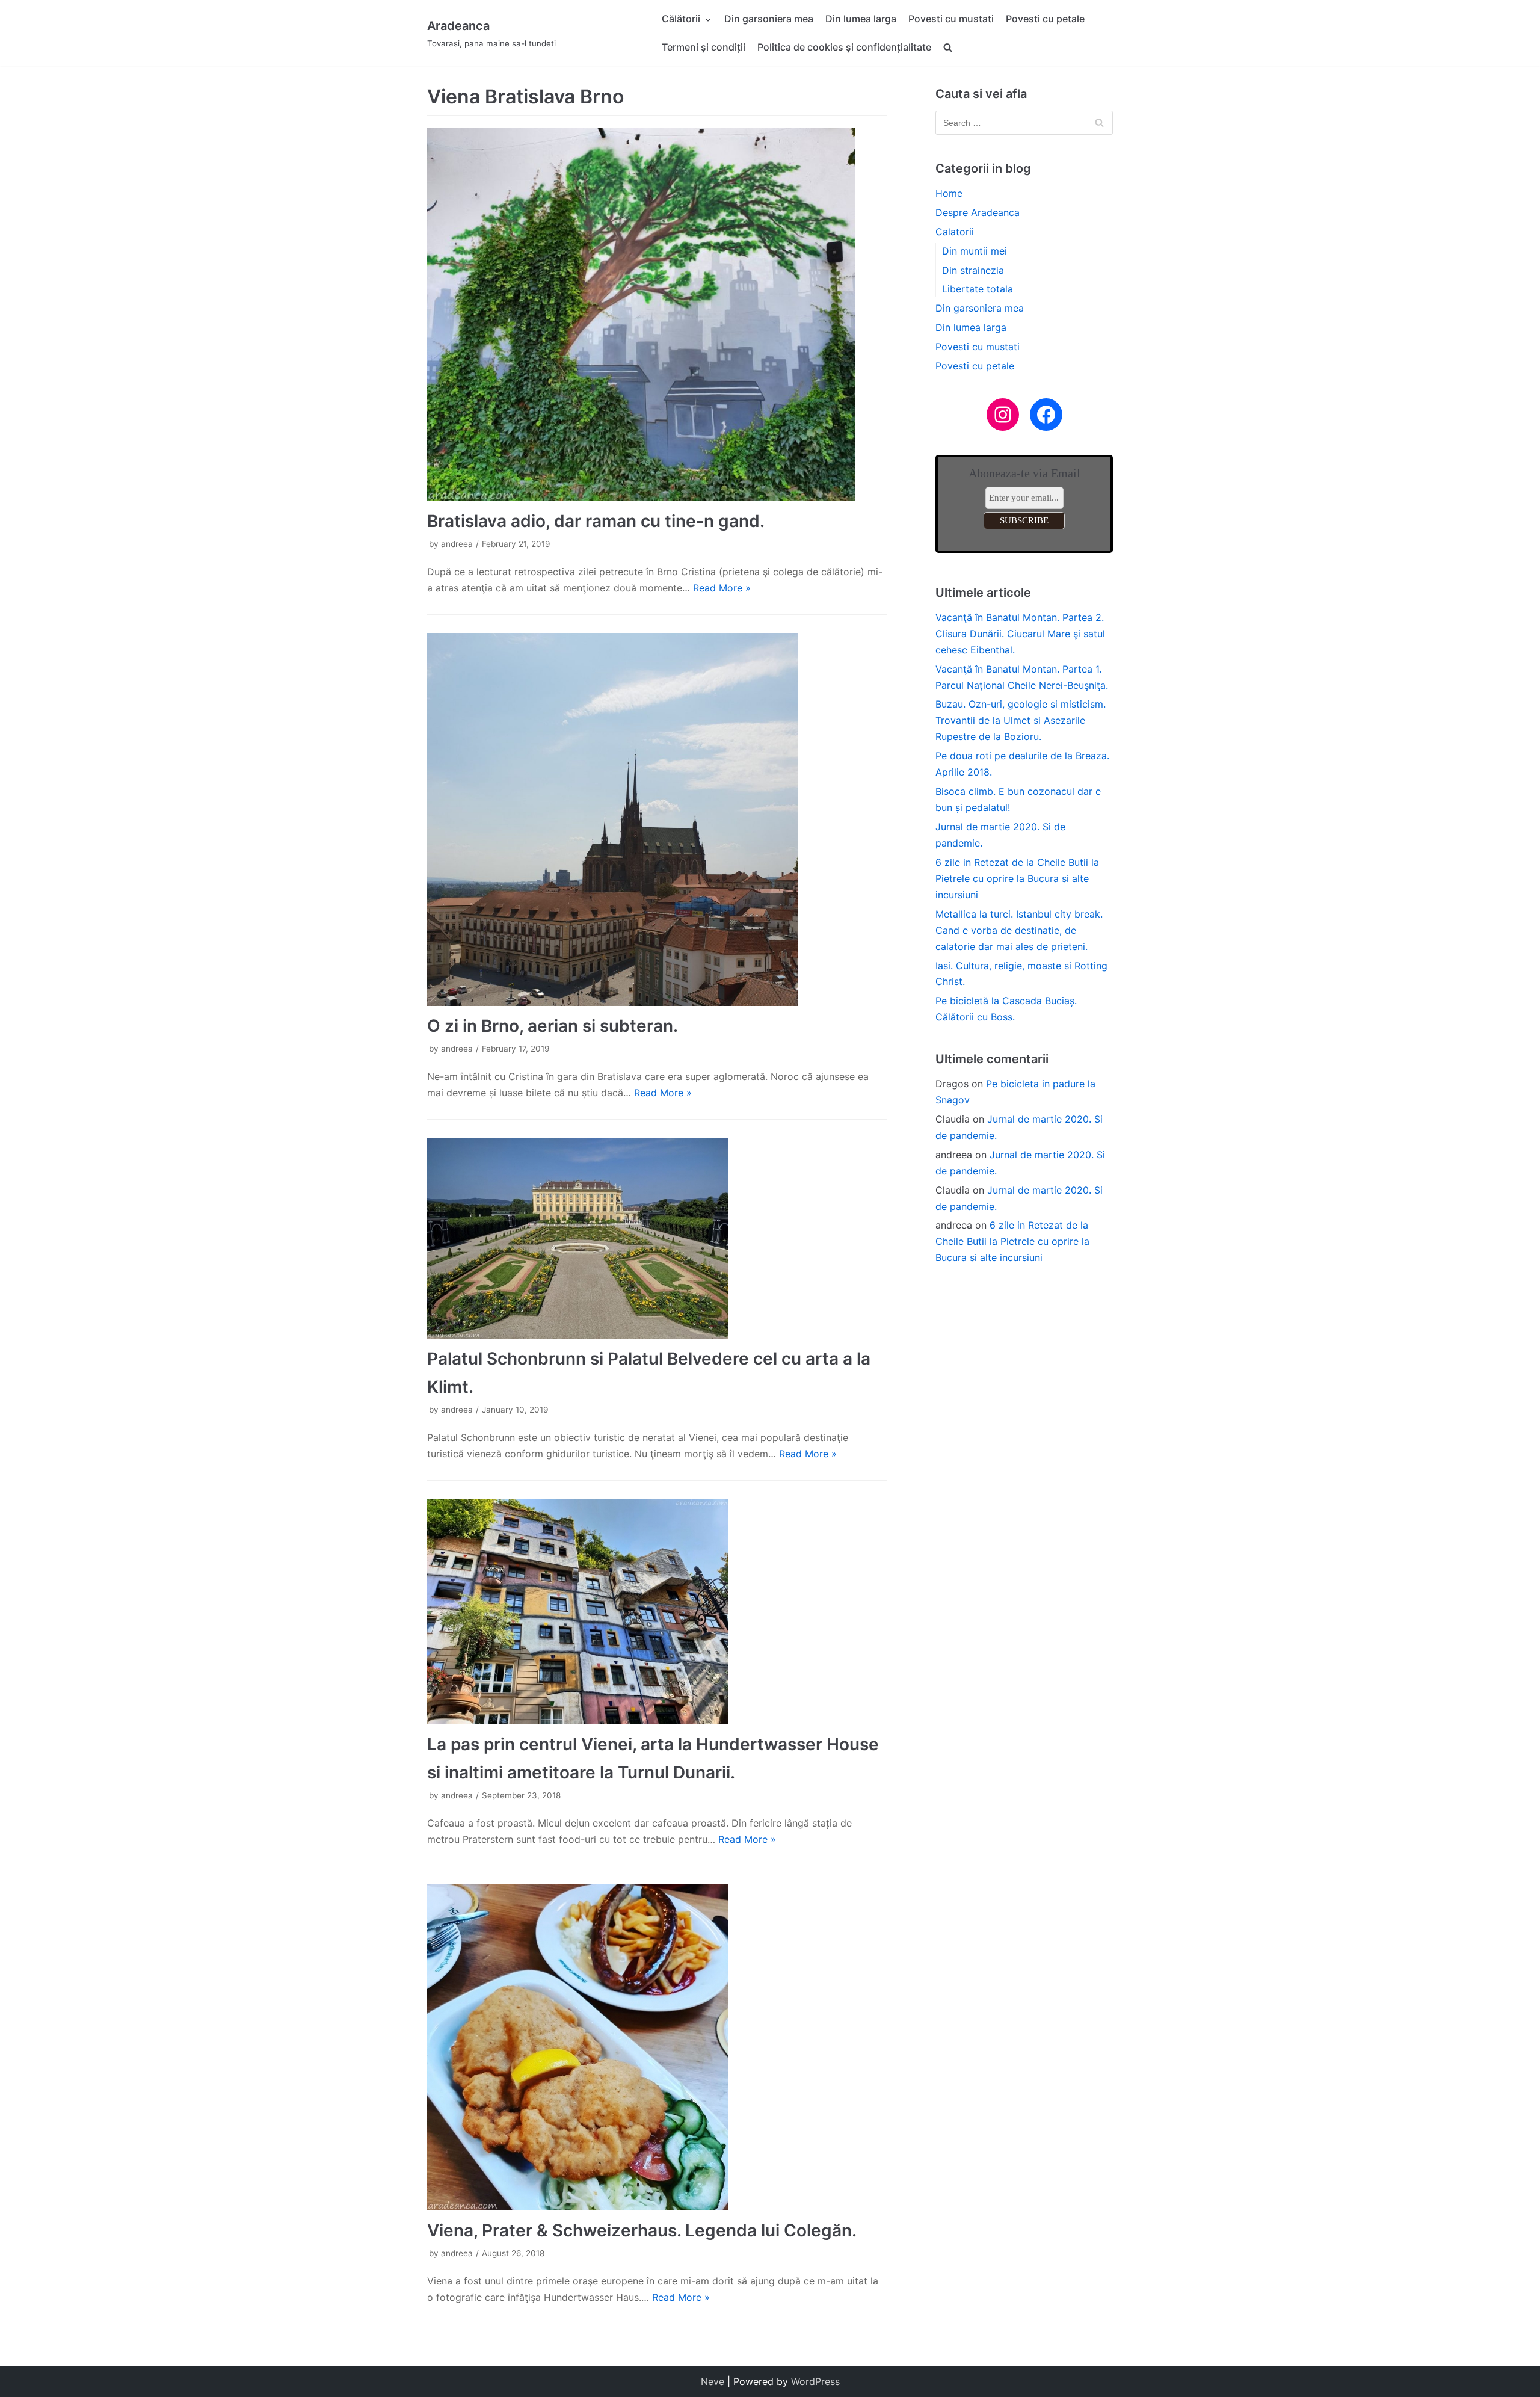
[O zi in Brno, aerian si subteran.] (657, 819)
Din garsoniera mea (769, 19)
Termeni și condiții (704, 47)
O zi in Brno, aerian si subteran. (553, 1026)
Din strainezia (973, 270)
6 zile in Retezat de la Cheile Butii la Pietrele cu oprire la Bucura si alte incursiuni (1017, 878)
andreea (457, 544)
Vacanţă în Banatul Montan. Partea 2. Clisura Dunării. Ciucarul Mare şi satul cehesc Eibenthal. (1020, 634)
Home (949, 193)
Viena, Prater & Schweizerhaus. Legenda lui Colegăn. (642, 2230)
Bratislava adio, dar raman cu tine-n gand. (596, 521)
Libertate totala (978, 289)
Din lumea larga (861, 19)
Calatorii (955, 232)
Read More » (722, 588)
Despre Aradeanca (978, 212)
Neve (713, 2381)
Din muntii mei (975, 251)
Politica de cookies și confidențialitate (844, 47)
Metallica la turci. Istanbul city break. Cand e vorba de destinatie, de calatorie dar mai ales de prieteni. (1019, 930)
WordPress (815, 2381)
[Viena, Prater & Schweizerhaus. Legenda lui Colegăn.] (657, 2047)
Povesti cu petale (1045, 19)
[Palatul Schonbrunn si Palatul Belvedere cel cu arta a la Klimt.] (657, 1238)
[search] (948, 47)
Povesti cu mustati (951, 19)
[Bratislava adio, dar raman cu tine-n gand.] (657, 314)
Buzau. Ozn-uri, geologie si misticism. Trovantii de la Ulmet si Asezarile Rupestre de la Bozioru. (1021, 720)
